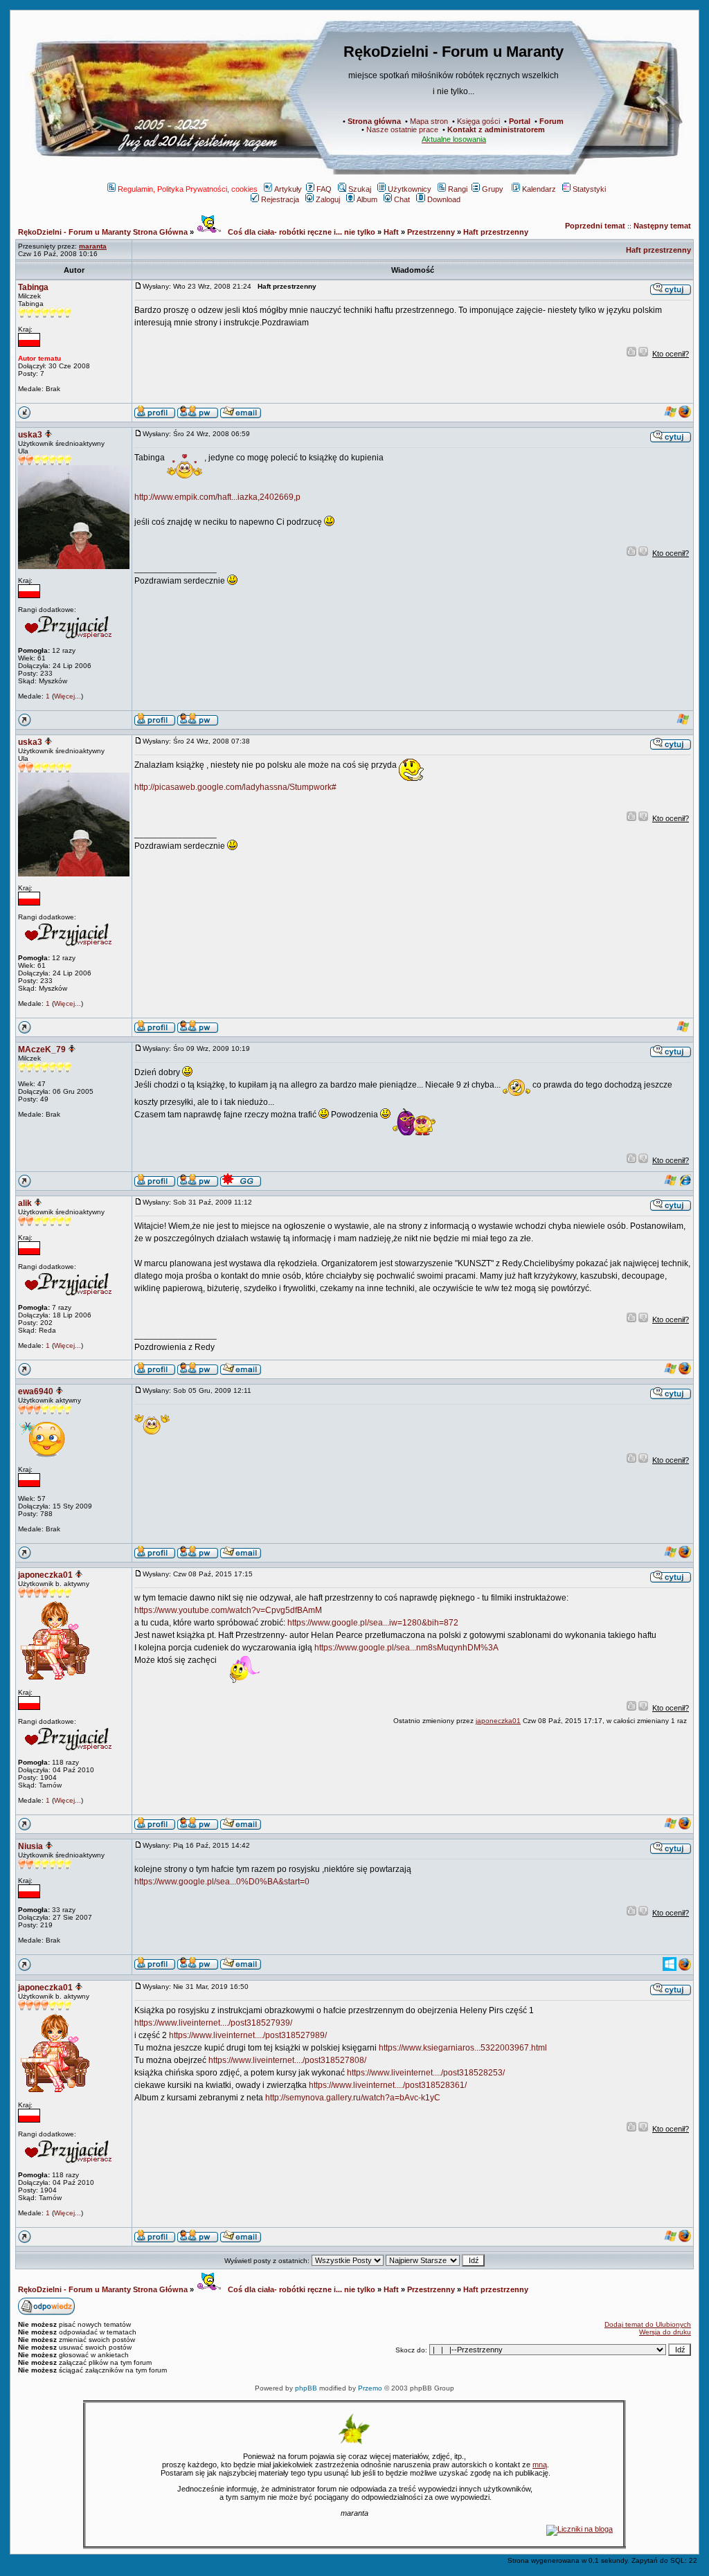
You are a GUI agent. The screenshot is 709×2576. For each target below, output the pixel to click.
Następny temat (662, 226)
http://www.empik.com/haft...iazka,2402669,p (217, 497)
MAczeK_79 (42, 1050)
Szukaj (360, 189)
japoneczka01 (45, 1575)
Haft (391, 232)
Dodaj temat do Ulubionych (648, 2324)
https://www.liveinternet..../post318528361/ (388, 2085)
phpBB (306, 2388)
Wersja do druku (665, 2332)
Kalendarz (539, 189)
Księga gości (478, 121)
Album (367, 199)
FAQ (324, 189)
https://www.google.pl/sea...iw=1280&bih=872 (373, 1623)
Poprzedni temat (595, 226)
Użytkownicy (410, 189)
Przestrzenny (431, 232)
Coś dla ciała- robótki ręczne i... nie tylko (300, 232)
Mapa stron (429, 121)
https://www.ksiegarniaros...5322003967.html (463, 2048)
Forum (551, 121)
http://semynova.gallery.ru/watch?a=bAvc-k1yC (353, 2098)
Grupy (493, 189)
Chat (402, 199)
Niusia (30, 1846)
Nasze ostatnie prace (402, 129)
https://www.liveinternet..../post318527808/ (287, 2060)
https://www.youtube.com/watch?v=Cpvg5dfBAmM (228, 1610)
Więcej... (68, 696)
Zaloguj (328, 199)
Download (444, 199)
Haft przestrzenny (496, 232)
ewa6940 (36, 1391)
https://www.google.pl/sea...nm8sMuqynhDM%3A (406, 1648)
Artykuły (288, 189)
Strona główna (374, 121)
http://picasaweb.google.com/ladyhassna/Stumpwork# (235, 787)
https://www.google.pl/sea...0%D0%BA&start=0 (222, 1882)
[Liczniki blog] (580, 2529)
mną (540, 2465)
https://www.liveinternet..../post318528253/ (426, 2073)
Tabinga (33, 287)
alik (25, 1203)
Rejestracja (280, 199)
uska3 (30, 435)
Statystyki (589, 189)
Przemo (370, 2388)
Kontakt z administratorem (496, 129)
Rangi (458, 189)
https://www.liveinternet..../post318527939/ (213, 2023)
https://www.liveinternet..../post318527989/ (248, 2035)
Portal (520, 121)
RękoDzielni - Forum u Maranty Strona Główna (103, 232)
